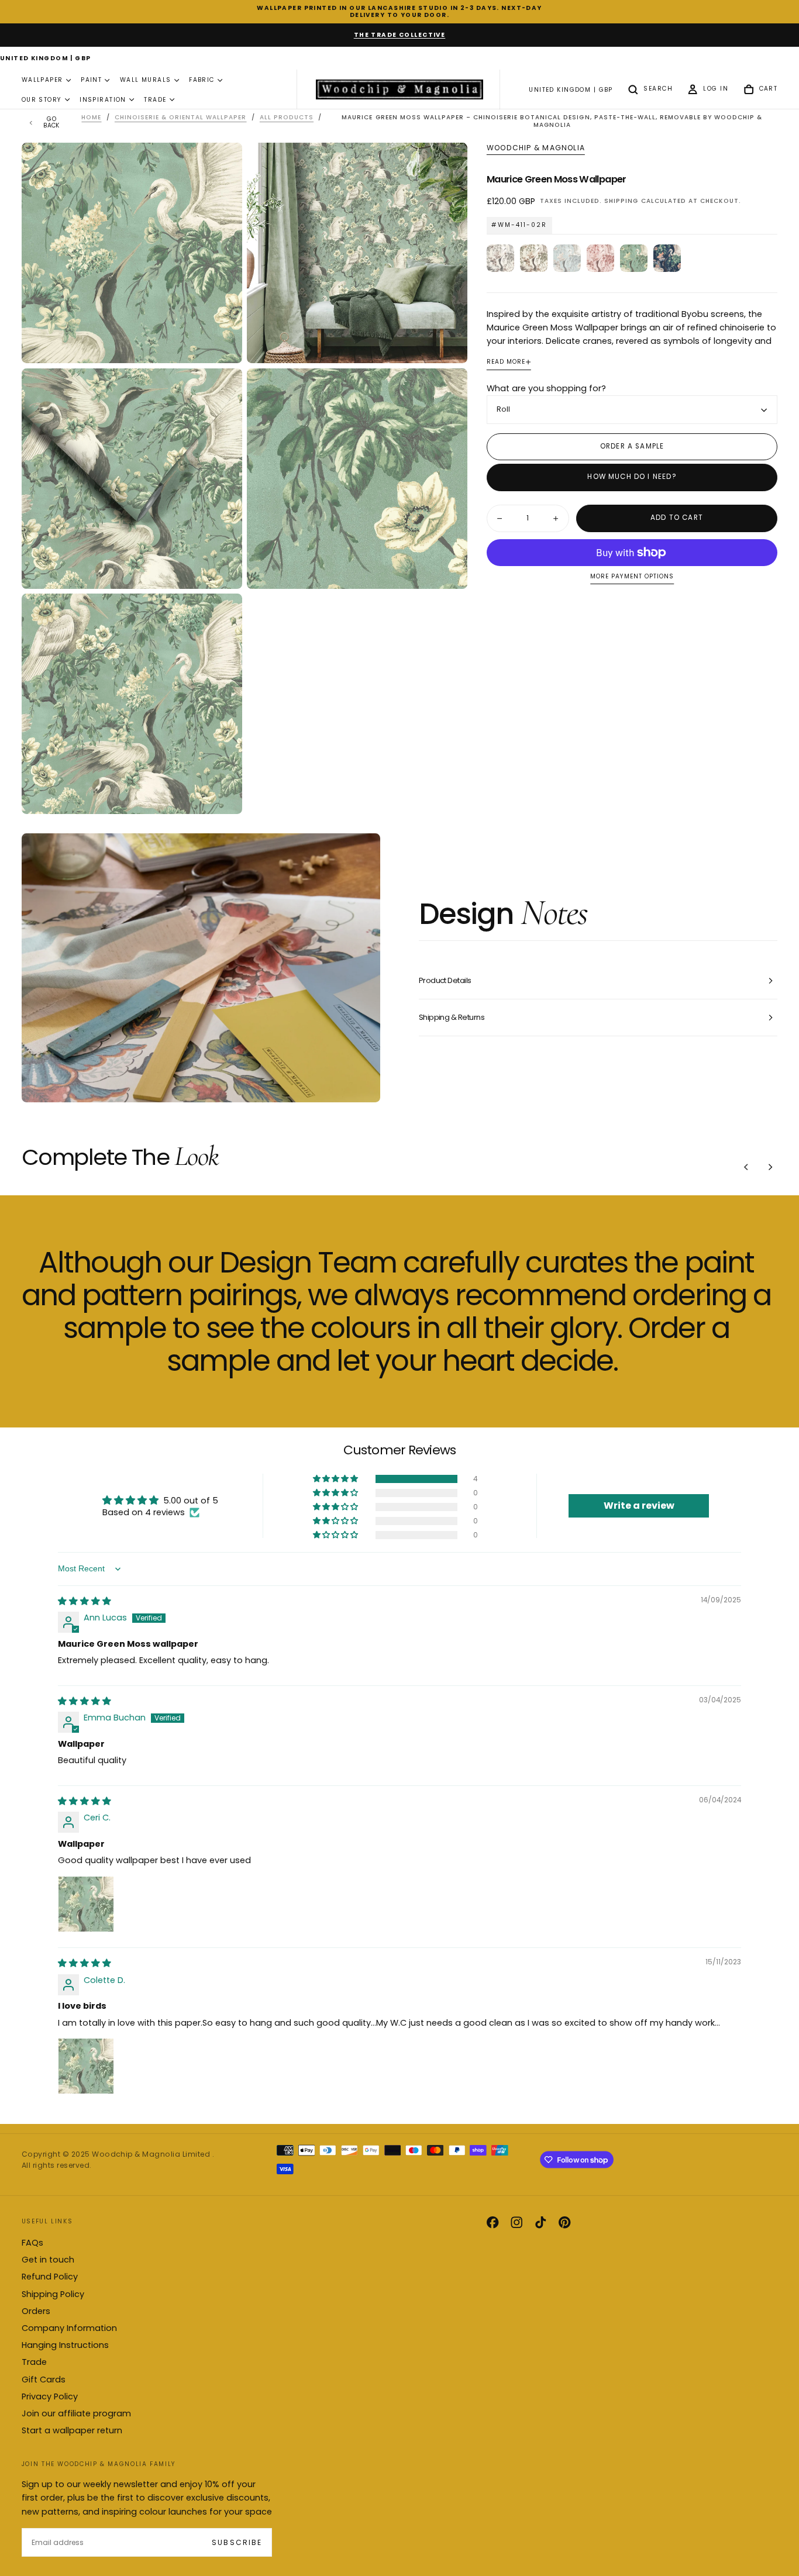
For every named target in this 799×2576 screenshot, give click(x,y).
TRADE (155, 100)
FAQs (32, 2243)
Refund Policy (50, 2277)
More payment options (632, 577)
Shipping (621, 201)
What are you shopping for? (546, 388)
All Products (287, 117)
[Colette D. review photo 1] (86, 2066)
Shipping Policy (53, 2294)
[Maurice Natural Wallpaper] (500, 258)
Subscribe (237, 2542)
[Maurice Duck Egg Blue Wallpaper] (567, 258)
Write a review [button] (639, 1506)
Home (91, 117)
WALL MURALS (146, 80)
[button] (46, 59)
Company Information (69, 2328)
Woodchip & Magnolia (536, 148)
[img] (85, 1601)
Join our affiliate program (76, 2413)
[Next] (770, 1167)
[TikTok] (540, 2222)
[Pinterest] (564, 2222)
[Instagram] (516, 2222)
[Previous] (746, 1167)
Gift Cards (44, 2380)
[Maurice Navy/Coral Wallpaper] (667, 258)
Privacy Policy (50, 2396)
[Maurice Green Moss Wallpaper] (634, 258)
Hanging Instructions (65, 2345)
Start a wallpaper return (72, 2430)
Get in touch (48, 2260)
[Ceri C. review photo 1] (86, 1904)
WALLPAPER (42, 80)
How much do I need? (632, 477)
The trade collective (400, 35)
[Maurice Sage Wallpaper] (534, 258)
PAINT (91, 80)
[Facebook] (493, 2222)
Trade (34, 2362)
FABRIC (202, 80)
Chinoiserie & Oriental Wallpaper (181, 117)
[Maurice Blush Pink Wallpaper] (600, 258)
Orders (36, 2311)
